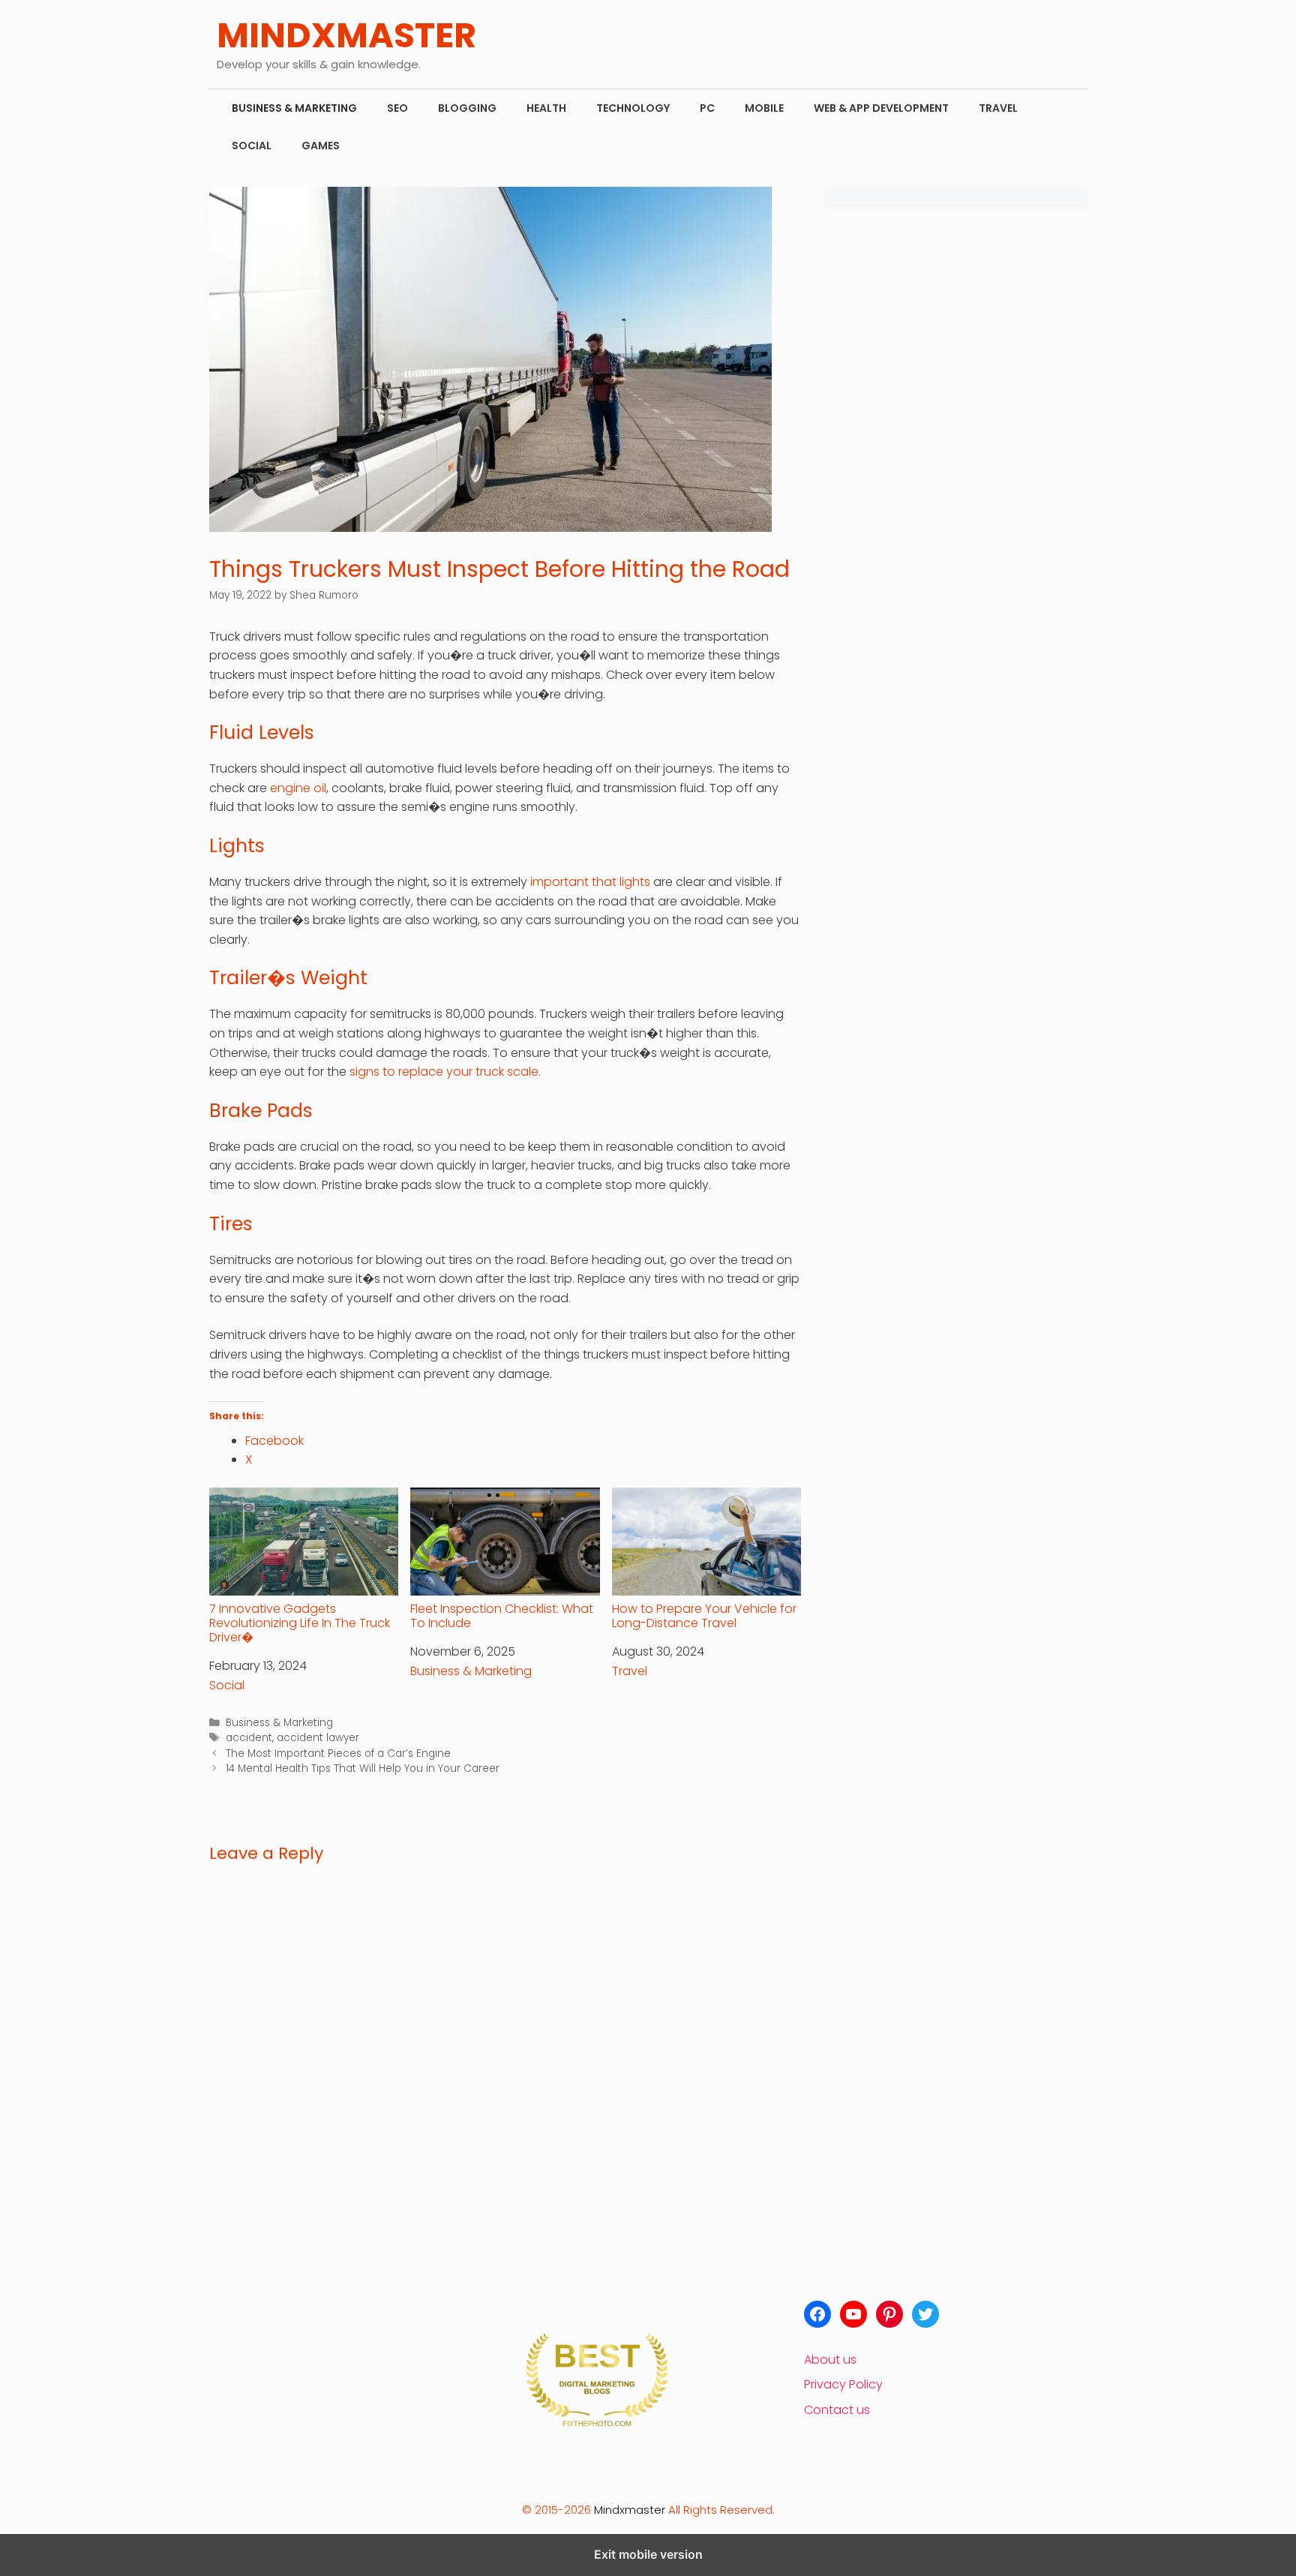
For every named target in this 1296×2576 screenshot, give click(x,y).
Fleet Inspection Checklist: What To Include (502, 1615)
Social (252, 146)
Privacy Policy (843, 2384)
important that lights (590, 882)
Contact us (837, 2410)
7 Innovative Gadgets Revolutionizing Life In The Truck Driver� (300, 1623)
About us (830, 2360)
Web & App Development (881, 108)
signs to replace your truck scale (444, 1072)
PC (707, 108)
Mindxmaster (630, 2510)
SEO (397, 108)
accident (249, 1738)
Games (321, 146)
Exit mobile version (648, 2554)
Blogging (467, 108)
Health (546, 108)
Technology (633, 108)
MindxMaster (346, 35)
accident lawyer (318, 1738)
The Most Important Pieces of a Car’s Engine (338, 1753)
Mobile (764, 108)
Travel (998, 108)
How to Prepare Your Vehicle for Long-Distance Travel (704, 1615)
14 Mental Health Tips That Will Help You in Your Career (363, 1768)
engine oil (298, 788)
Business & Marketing (294, 108)
